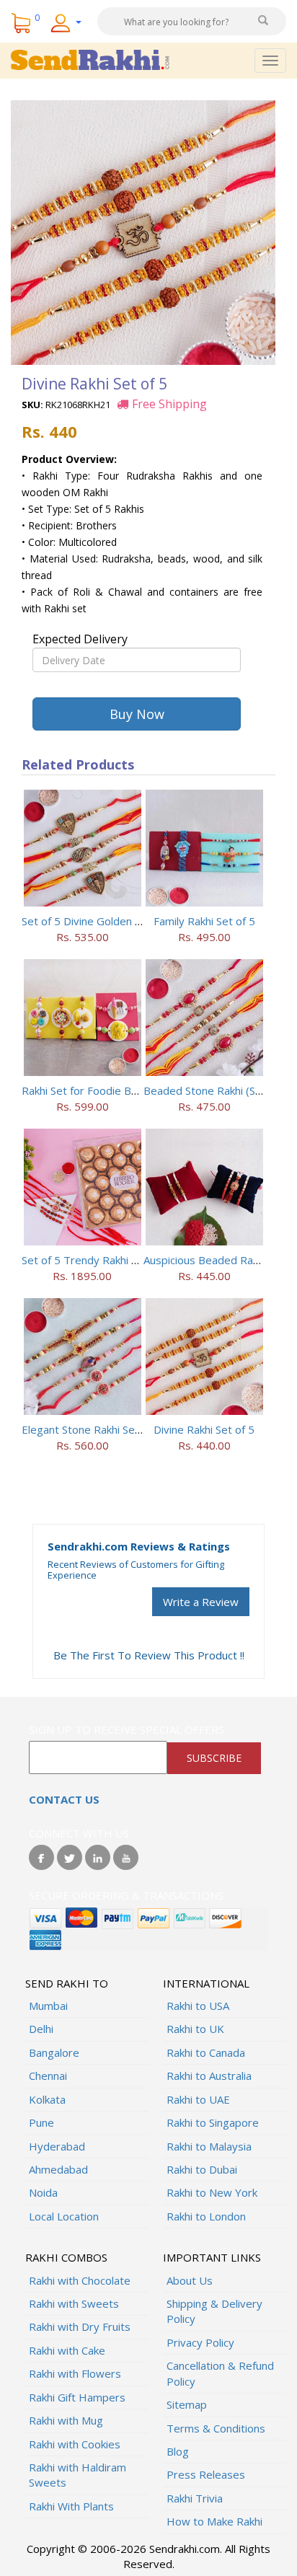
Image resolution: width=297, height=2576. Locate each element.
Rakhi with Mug (66, 2420)
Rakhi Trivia (195, 2498)
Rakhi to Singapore (213, 2122)
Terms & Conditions (216, 2428)
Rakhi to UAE (198, 2099)
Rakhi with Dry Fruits (80, 2326)
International (206, 1983)
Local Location (64, 2216)
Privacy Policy (200, 2342)
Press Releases (206, 2474)
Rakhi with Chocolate (80, 2280)
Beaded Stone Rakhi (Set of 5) (218, 1090)
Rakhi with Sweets (74, 2303)
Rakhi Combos (66, 2257)
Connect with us (79, 1833)
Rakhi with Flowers (75, 2373)
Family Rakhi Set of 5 (204, 921)
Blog (178, 2451)
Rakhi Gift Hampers (77, 2397)
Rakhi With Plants (71, 2506)
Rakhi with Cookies (75, 2444)
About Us (190, 2280)
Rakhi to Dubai (202, 2169)
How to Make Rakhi (214, 2521)
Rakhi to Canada (206, 2052)
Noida (43, 2192)
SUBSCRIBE (214, 1758)
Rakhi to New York (212, 2192)
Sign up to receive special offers (127, 1729)
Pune (41, 2122)
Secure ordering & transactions (126, 1895)
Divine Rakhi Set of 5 (204, 1429)
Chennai (48, 2076)
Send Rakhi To (67, 1983)
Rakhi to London (206, 2216)
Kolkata (47, 2099)
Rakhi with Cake (67, 2350)
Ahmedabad (58, 2169)
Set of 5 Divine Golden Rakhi (91, 921)
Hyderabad (57, 2146)
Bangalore (54, 2052)
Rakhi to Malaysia (209, 2146)
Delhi (41, 2029)
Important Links (212, 2257)
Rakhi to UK (195, 2029)
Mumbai (48, 2006)
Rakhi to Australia (209, 2076)
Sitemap (187, 2404)
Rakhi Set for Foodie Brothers (95, 1090)
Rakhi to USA (198, 2006)
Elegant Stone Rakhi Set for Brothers (113, 1429)
